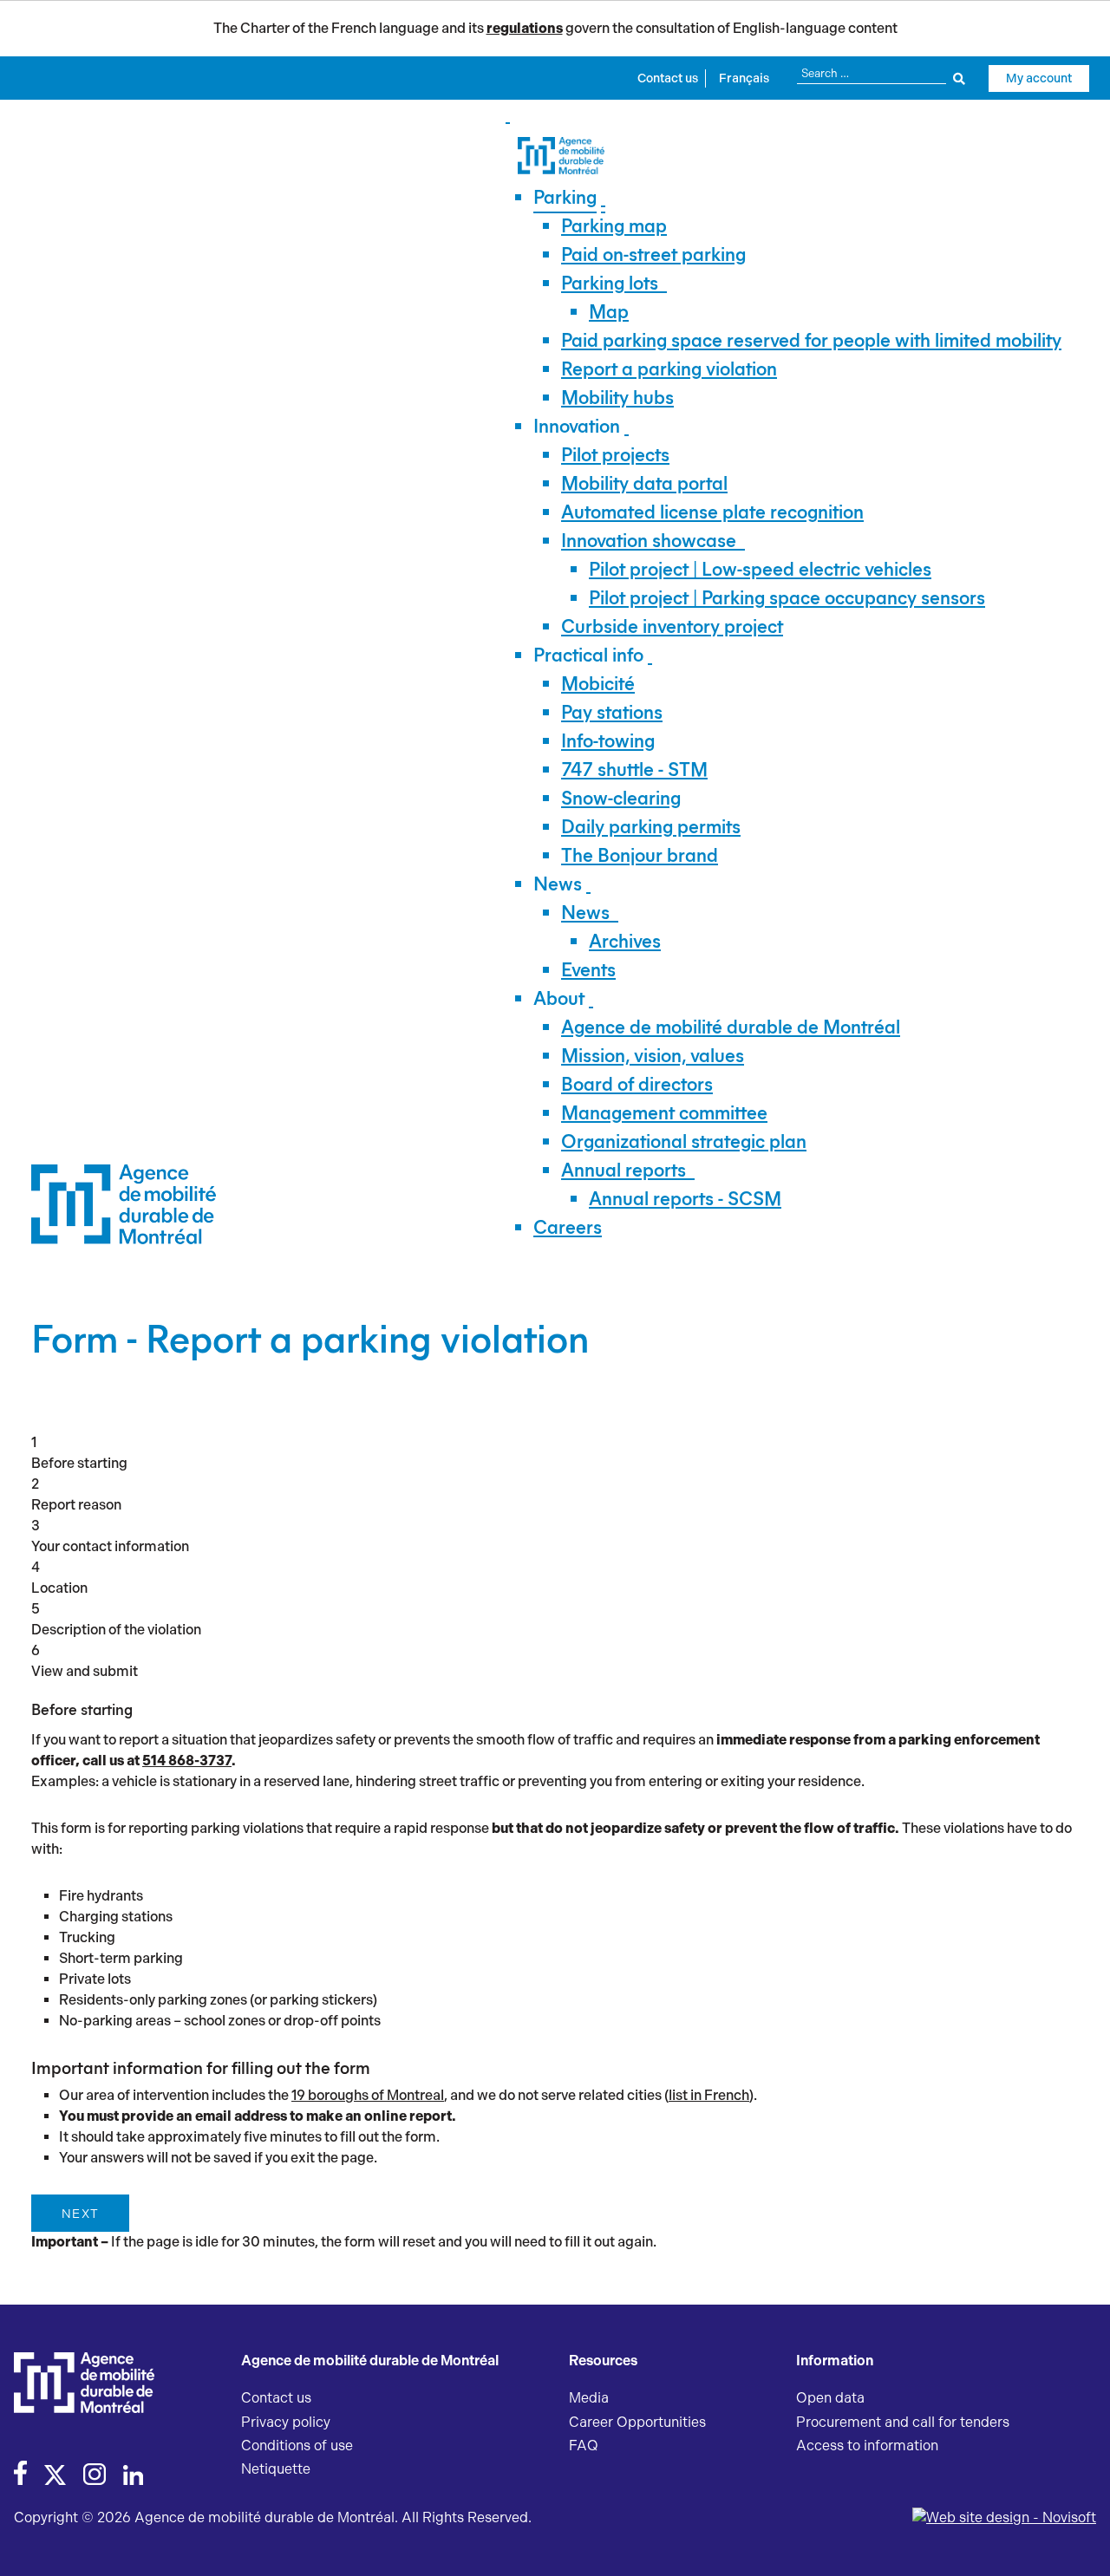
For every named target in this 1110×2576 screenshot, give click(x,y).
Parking (565, 197)
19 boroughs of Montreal (368, 2095)
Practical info (588, 655)
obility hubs (617, 398)
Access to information (867, 2446)
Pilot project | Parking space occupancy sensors (787, 598)
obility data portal (644, 483)
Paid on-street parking (653, 254)
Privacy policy (286, 2422)
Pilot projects (615, 455)
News (558, 884)
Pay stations (612, 712)
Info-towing (608, 741)
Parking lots (610, 283)
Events (588, 970)
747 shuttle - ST (634, 770)
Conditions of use (297, 2446)
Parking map (614, 226)
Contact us (668, 78)
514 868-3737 (187, 1761)
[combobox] (881, 73)
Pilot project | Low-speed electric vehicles (760, 569)
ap (609, 312)
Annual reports (624, 1170)
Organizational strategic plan (684, 1141)
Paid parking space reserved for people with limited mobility (811, 340)
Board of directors (637, 1084)
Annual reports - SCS (685, 1199)
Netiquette (276, 2469)
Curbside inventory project (672, 626)
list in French (709, 2095)
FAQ (584, 2446)
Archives (625, 941)
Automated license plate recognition (712, 512)
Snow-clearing (621, 798)
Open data (830, 2398)
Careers (568, 1227)
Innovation (577, 426)
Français (744, 78)
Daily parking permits (651, 827)
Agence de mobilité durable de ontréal (731, 1027)
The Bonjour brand (640, 855)
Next (80, 2214)
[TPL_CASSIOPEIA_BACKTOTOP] (1080, 2544)
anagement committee (664, 1113)
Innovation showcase (649, 541)
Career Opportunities (637, 2422)
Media (589, 2398)
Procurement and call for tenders (903, 2422)
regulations (525, 28)
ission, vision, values (653, 1056)
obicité (598, 684)
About (559, 998)
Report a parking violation (669, 369)
